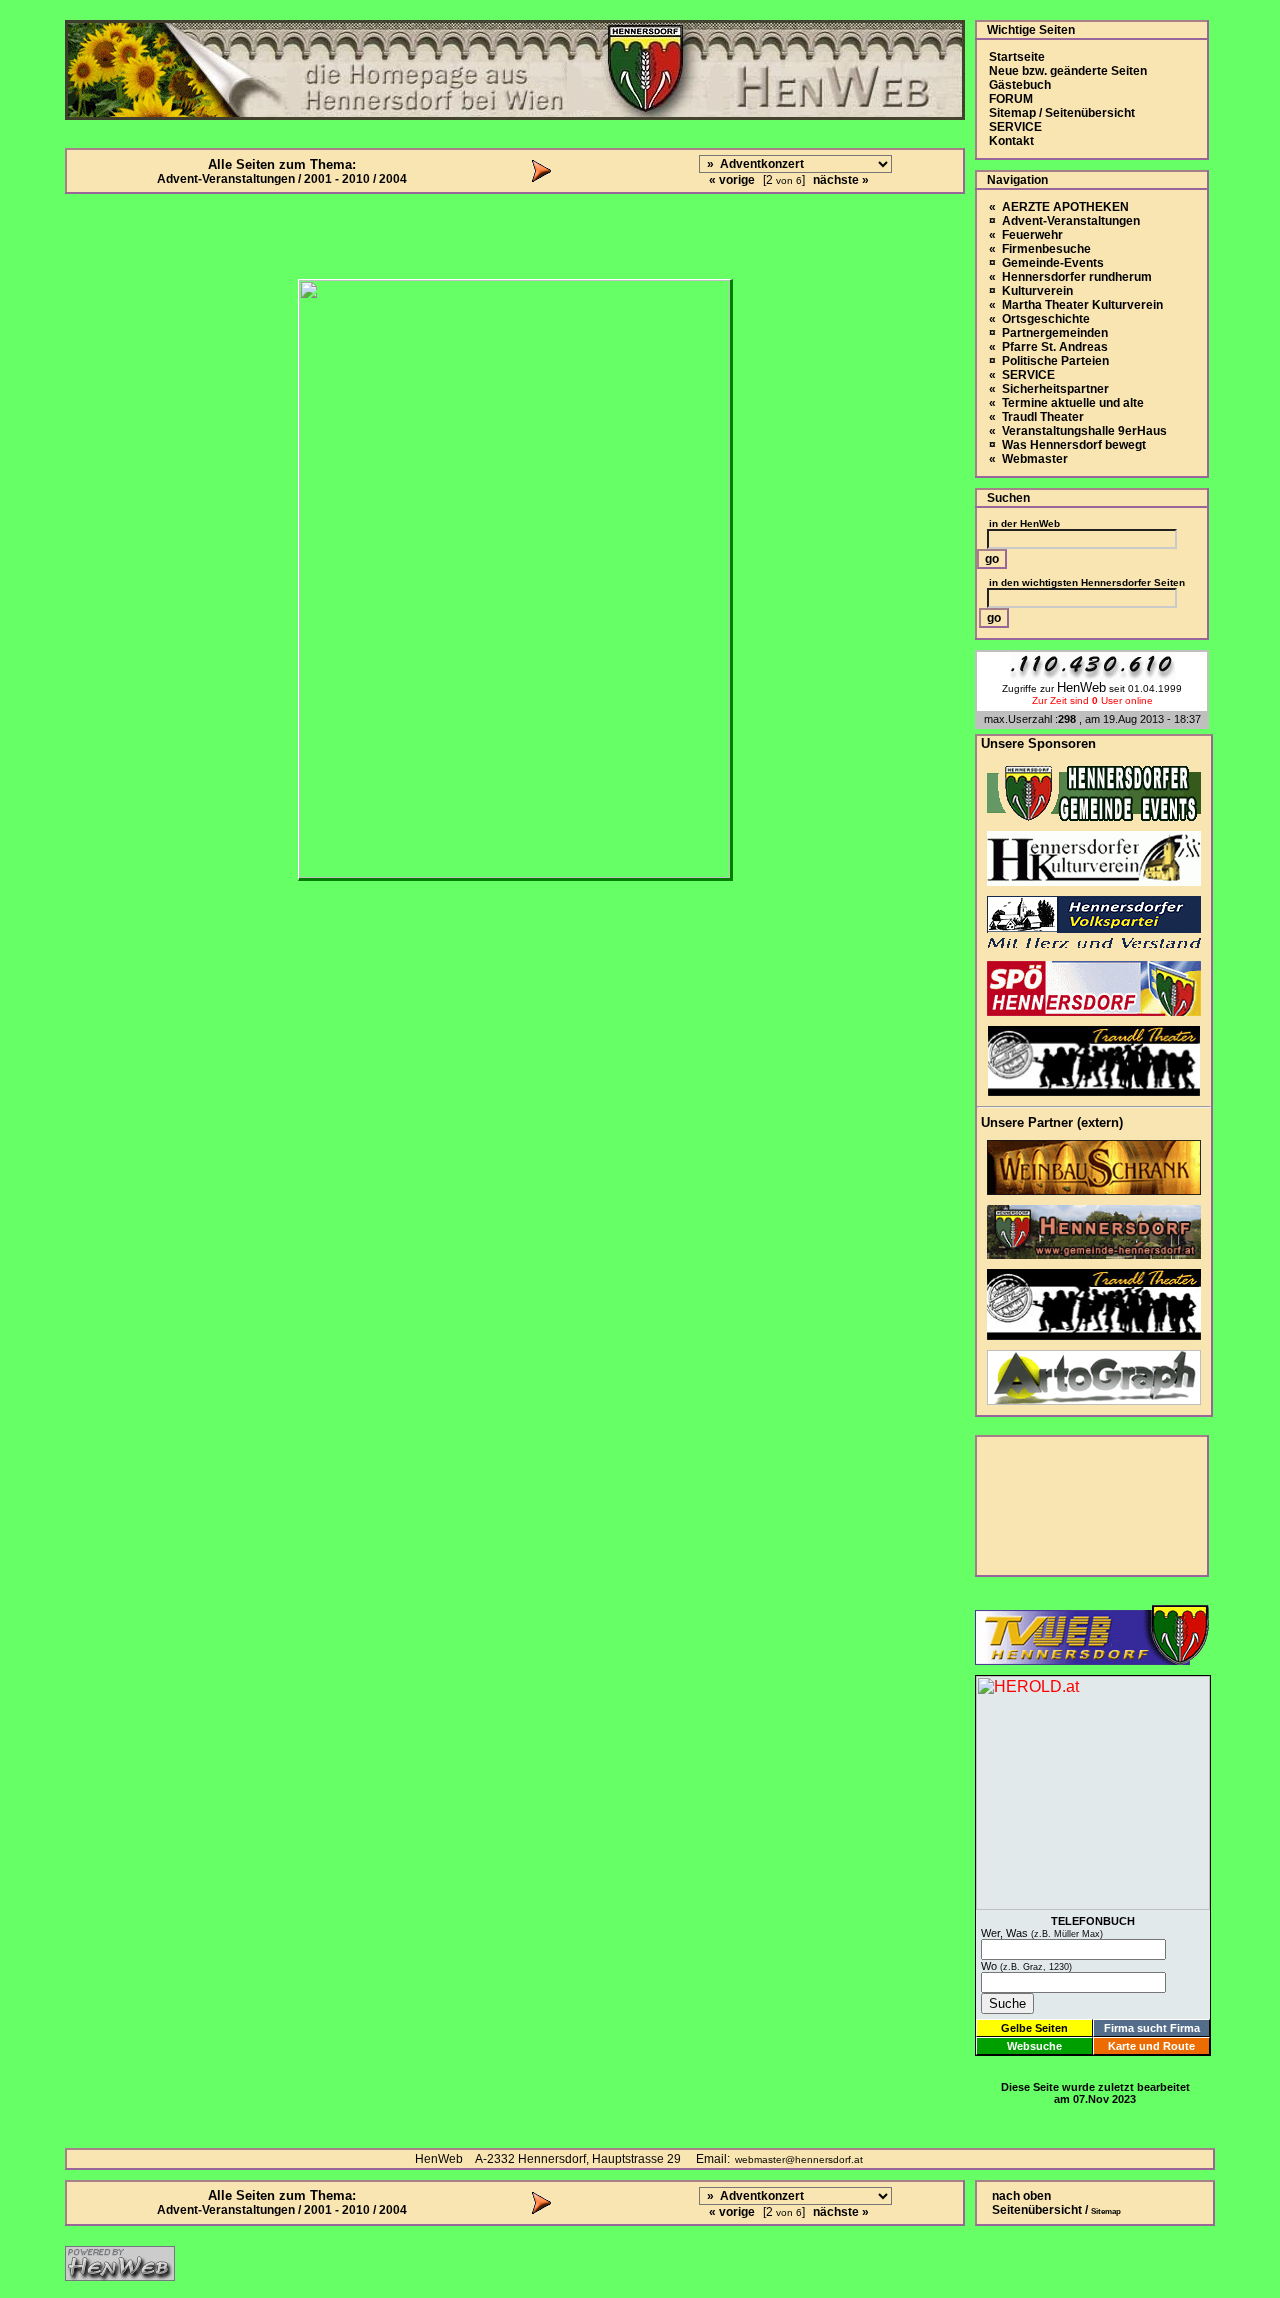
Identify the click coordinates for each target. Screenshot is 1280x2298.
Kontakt (1011, 141)
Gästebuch (1020, 85)
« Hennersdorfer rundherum (1070, 277)
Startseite (1017, 57)
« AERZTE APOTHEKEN (1059, 207)
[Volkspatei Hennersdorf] (1094, 945)
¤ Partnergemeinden (1048, 333)
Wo (1026, 1966)
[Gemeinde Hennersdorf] (1094, 815)
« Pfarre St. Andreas (1048, 347)
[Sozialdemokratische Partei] (1094, 1010)
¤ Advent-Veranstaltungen (1064, 221)
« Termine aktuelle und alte (1066, 403)
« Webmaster (1028, 459)
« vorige (732, 180)
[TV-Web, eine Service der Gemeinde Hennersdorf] (1092, 1659)
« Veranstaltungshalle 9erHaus (1078, 431)
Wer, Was (1042, 1933)
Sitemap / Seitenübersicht (1062, 113)
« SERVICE (1022, 375)
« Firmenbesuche (1040, 249)
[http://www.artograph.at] (1094, 1399)
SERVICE (1015, 127)
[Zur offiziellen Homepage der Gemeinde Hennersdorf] (1094, 1253)
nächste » (841, 180)
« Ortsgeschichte (1039, 319)
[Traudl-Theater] (1094, 1090)
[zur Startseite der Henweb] (120, 2275)
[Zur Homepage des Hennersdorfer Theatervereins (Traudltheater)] (1094, 1334)
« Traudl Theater (1036, 417)
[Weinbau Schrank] (1094, 1189)
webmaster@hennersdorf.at (799, 2159)
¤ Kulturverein (1031, 291)
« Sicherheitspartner (1049, 389)
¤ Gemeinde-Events (1046, 263)
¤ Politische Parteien (1049, 361)
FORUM (1011, 99)
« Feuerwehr (1026, 235)
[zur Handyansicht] (12, 12)
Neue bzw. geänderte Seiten (1068, 71)
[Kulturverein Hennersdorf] (1094, 880)
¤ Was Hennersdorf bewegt (1067, 445)
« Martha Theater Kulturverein (1076, 305)
